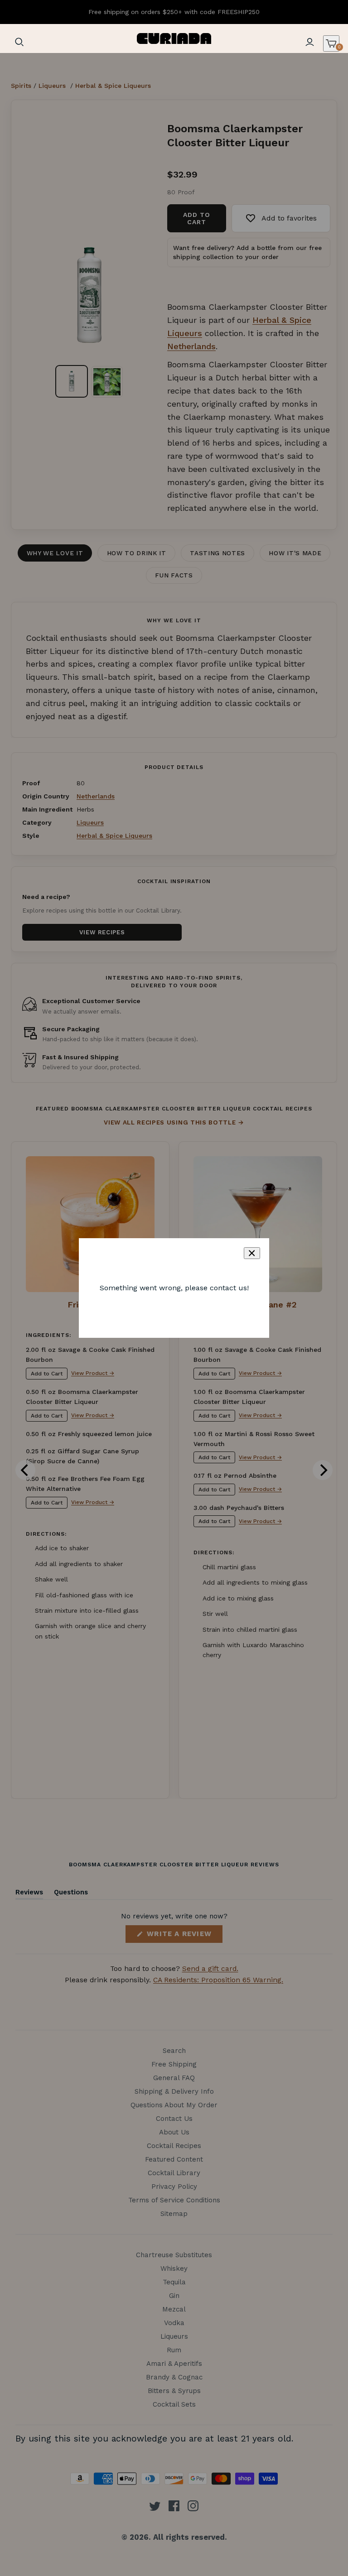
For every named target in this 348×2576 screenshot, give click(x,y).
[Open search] (19, 42)
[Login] (309, 42)
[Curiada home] (174, 38)
